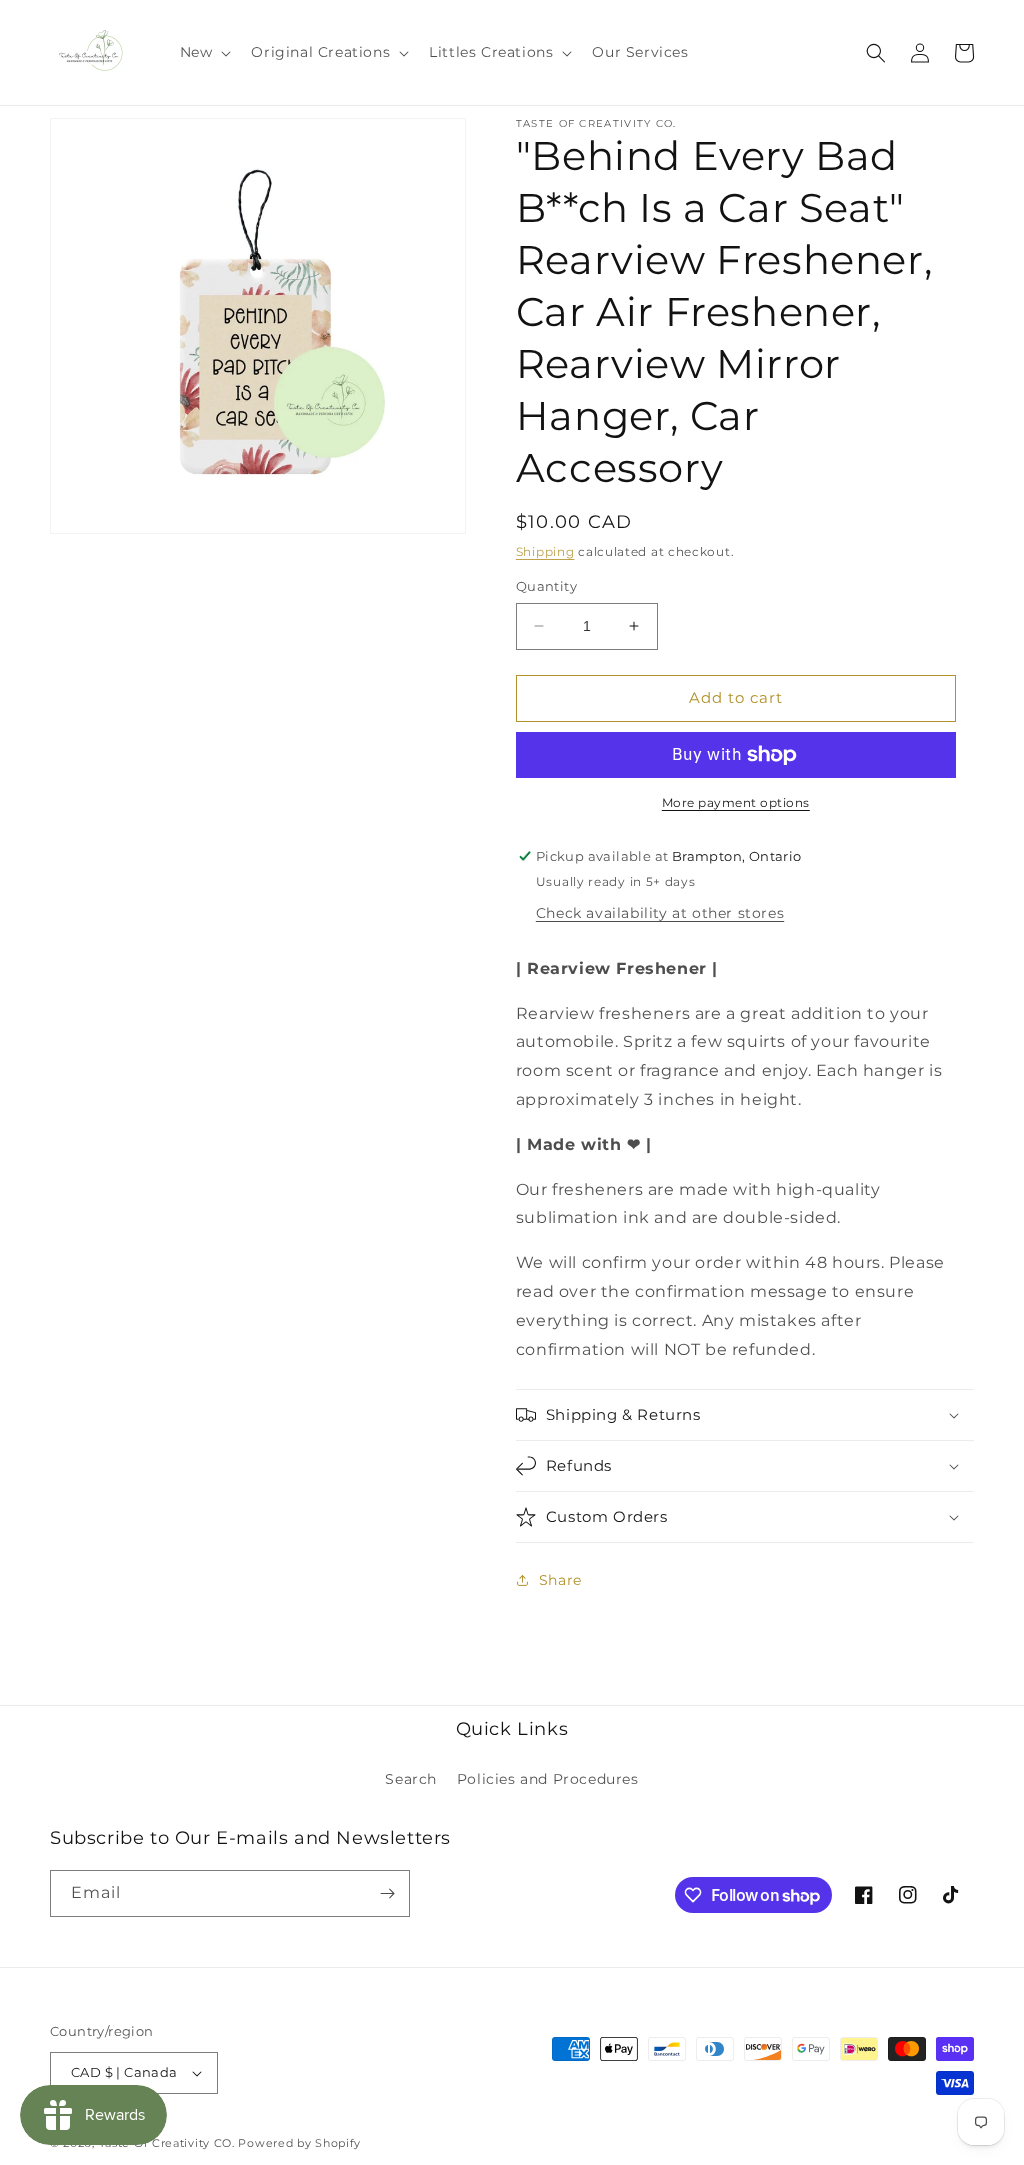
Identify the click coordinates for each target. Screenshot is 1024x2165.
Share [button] (560, 1580)
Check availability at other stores (660, 913)
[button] (204, 52)
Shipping (545, 551)
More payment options (736, 802)
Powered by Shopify (299, 2143)
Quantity (546, 586)
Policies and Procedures (548, 1779)
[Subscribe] (387, 1893)
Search (411, 1779)
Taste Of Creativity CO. (167, 2143)
